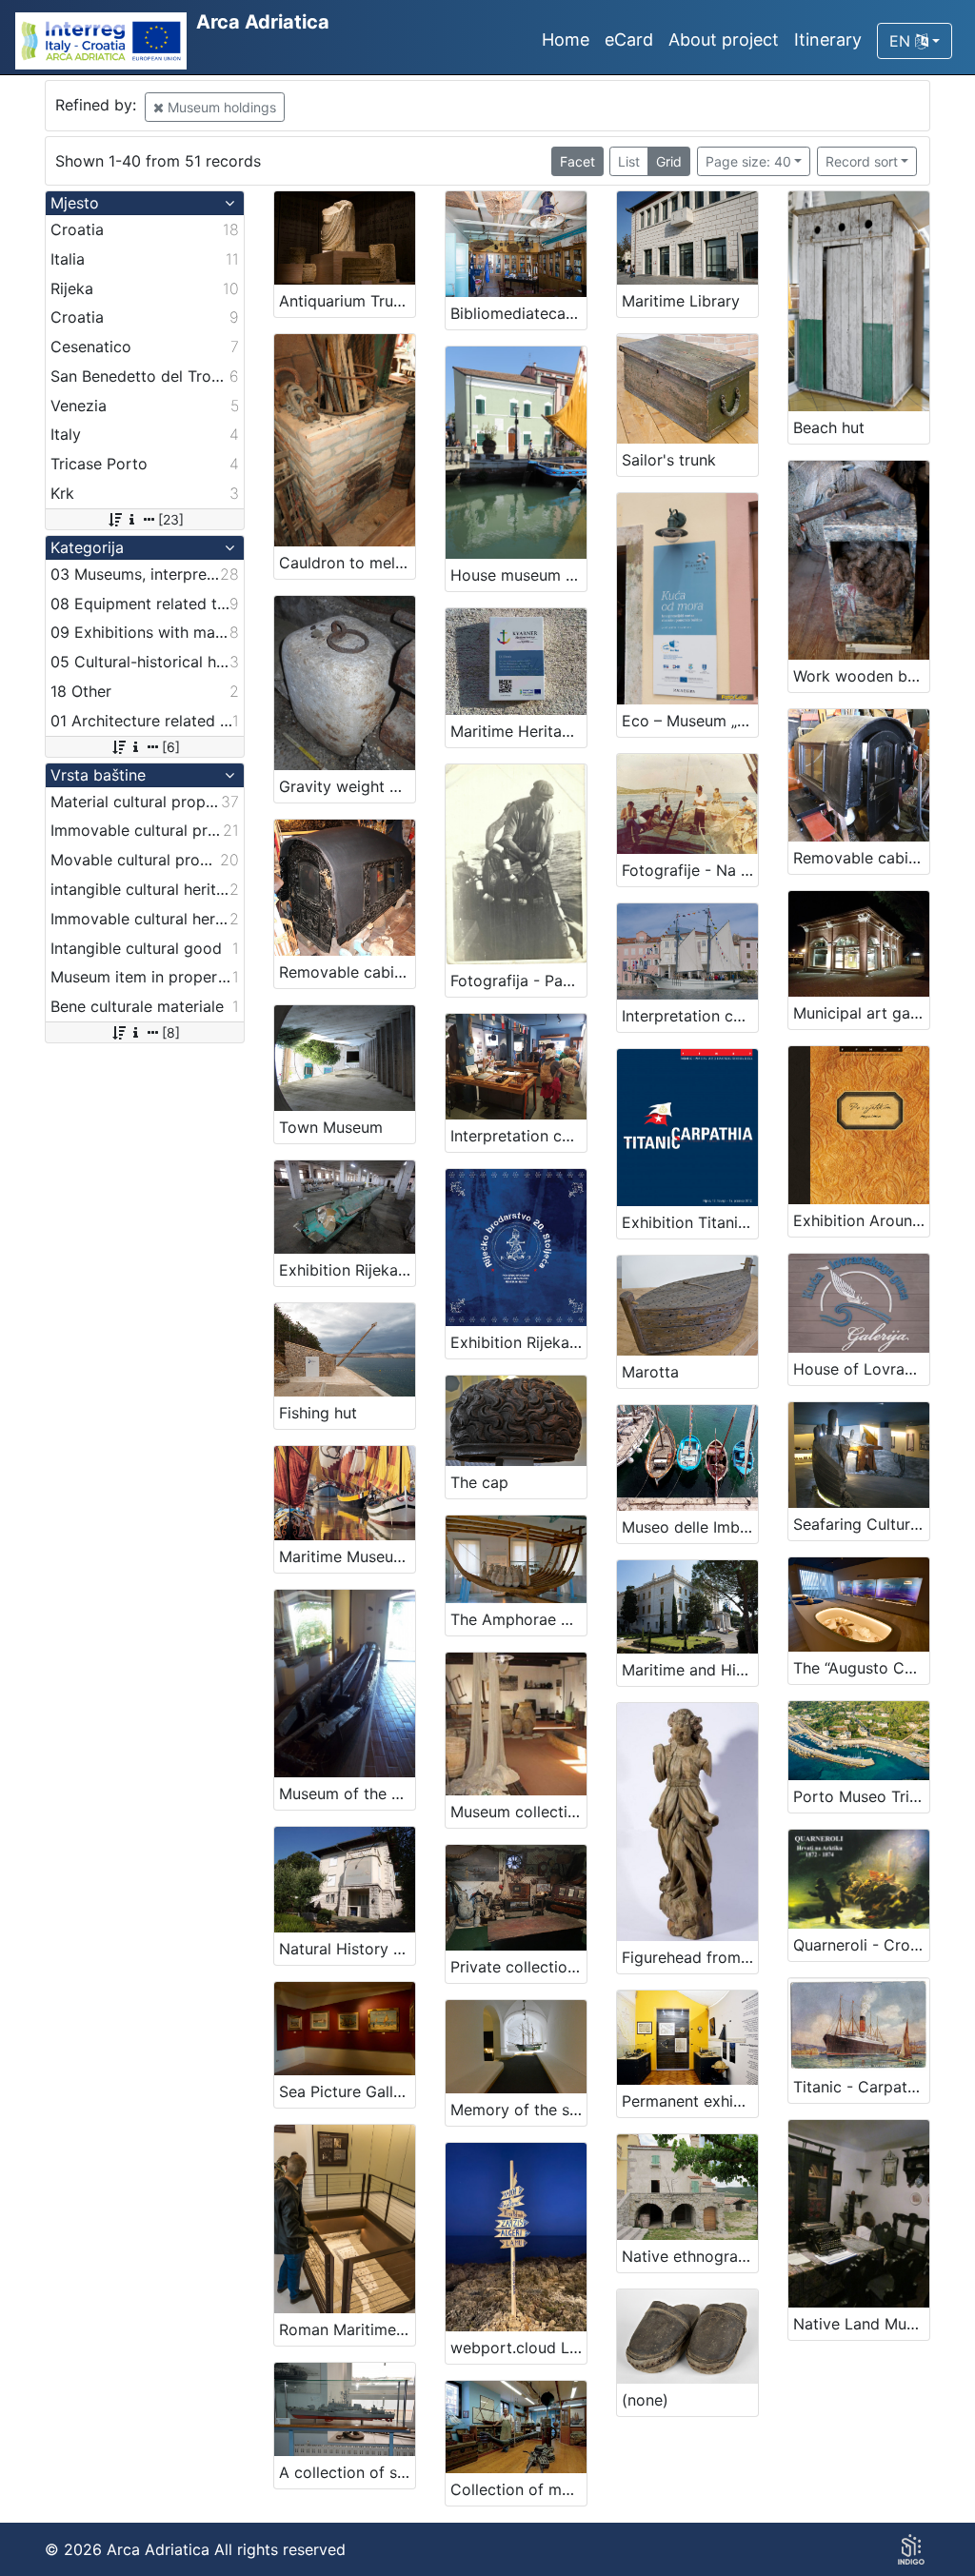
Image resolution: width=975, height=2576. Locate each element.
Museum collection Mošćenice (518, 1812)
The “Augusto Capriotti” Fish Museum (861, 1668)
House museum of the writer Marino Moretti (518, 575)
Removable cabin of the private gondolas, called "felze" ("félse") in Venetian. (347, 972)
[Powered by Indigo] (911, 2549)
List (629, 161)
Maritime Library (681, 301)
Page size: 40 (748, 161)
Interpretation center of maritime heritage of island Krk (518, 1136)
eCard (629, 40)
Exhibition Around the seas (861, 1220)
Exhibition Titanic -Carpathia (690, 1222)
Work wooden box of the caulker (861, 676)
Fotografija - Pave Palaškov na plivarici (518, 981)
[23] (171, 519)
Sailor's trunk (669, 460)
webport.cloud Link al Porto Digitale (518, 2348)
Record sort (862, 161)
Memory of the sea (518, 2110)
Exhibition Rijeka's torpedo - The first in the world (347, 1270)
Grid (669, 161)
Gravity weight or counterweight (347, 786)
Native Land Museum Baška (861, 2324)
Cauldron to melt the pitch (347, 563)
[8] (171, 1032)
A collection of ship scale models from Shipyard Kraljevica (347, 2472)
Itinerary (828, 40)
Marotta (650, 1372)
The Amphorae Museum (518, 1619)
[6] (171, 747)
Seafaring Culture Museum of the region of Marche (861, 1524)
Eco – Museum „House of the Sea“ (690, 721)
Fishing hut (318, 1413)
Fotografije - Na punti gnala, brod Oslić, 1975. (690, 870)
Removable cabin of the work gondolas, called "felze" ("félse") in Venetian (861, 858)
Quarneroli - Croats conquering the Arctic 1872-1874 (861, 1945)
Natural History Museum (347, 1949)
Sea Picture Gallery (347, 2091)
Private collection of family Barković (518, 1967)
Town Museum (331, 1127)
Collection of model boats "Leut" (518, 2489)
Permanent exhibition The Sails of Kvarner (690, 2101)
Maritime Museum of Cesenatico (347, 1556)
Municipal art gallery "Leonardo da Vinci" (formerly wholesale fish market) (861, 1013)
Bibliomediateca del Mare (518, 313)
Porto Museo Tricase (861, 1796)
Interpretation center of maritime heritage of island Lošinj (690, 1016)
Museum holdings (220, 107)
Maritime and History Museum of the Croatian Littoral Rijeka (690, 1670)
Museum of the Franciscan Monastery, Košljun (347, 1793)
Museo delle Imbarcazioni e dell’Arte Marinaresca (690, 1527)
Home (566, 40)
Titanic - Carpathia (861, 2087)
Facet (577, 161)
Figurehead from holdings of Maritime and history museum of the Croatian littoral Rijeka (690, 1957)
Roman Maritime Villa (347, 2329)
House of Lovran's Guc (861, 1369)
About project (724, 40)
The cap (479, 1482)
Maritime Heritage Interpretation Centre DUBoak (518, 731)
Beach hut (829, 427)
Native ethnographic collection (690, 2256)
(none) (645, 2400)
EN (902, 41)
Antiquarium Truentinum (347, 301)
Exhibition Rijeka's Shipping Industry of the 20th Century (518, 1342)
